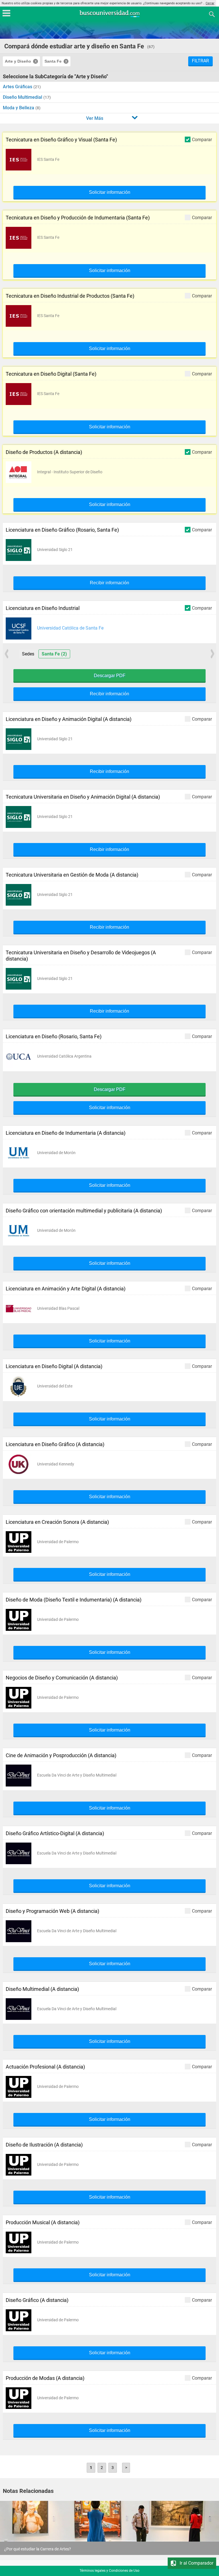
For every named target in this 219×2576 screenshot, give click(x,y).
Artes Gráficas (18, 87)
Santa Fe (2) (54, 654)
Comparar (202, 139)
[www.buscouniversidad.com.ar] (109, 16)
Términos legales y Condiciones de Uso (109, 2571)
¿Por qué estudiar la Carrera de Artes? (38, 2549)
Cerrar (210, 3)
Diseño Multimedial (23, 97)
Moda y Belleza (19, 108)
